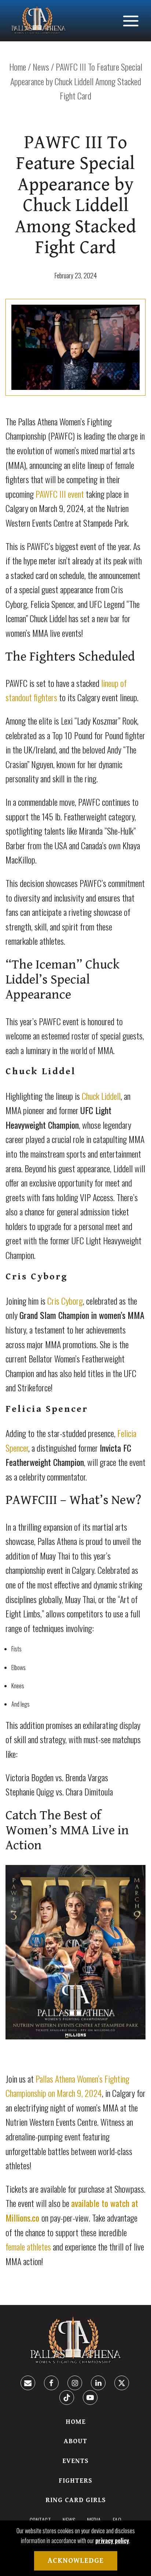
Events (75, 2461)
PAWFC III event (60, 494)
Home (18, 67)
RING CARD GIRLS (76, 2500)
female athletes (28, 2246)
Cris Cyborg (65, 1301)
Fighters (75, 2481)
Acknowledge (76, 2561)
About (75, 2441)
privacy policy (112, 2541)
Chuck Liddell (101, 1096)
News (41, 67)
